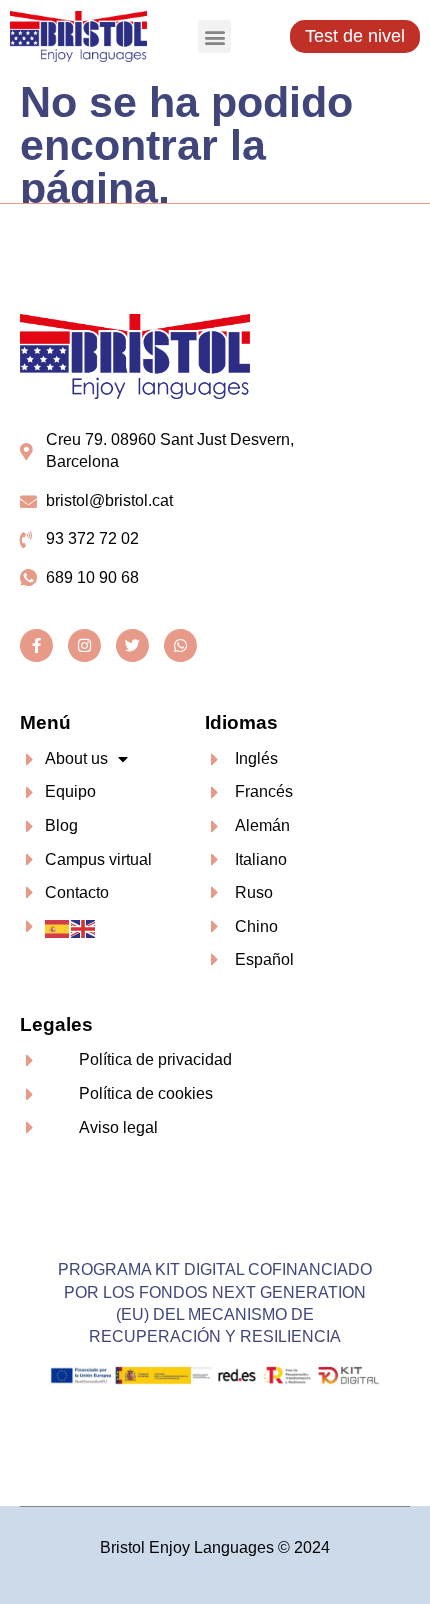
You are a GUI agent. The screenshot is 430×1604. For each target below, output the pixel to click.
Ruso (254, 892)
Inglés (256, 758)
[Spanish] (58, 927)
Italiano (261, 859)
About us (76, 758)
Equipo (70, 791)
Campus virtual (98, 859)
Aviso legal (118, 1127)
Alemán (262, 825)
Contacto (77, 892)
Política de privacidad (155, 1059)
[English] (84, 927)
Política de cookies (146, 1093)
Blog (61, 825)
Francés (264, 791)
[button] (214, 36)
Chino (256, 926)
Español (264, 959)
